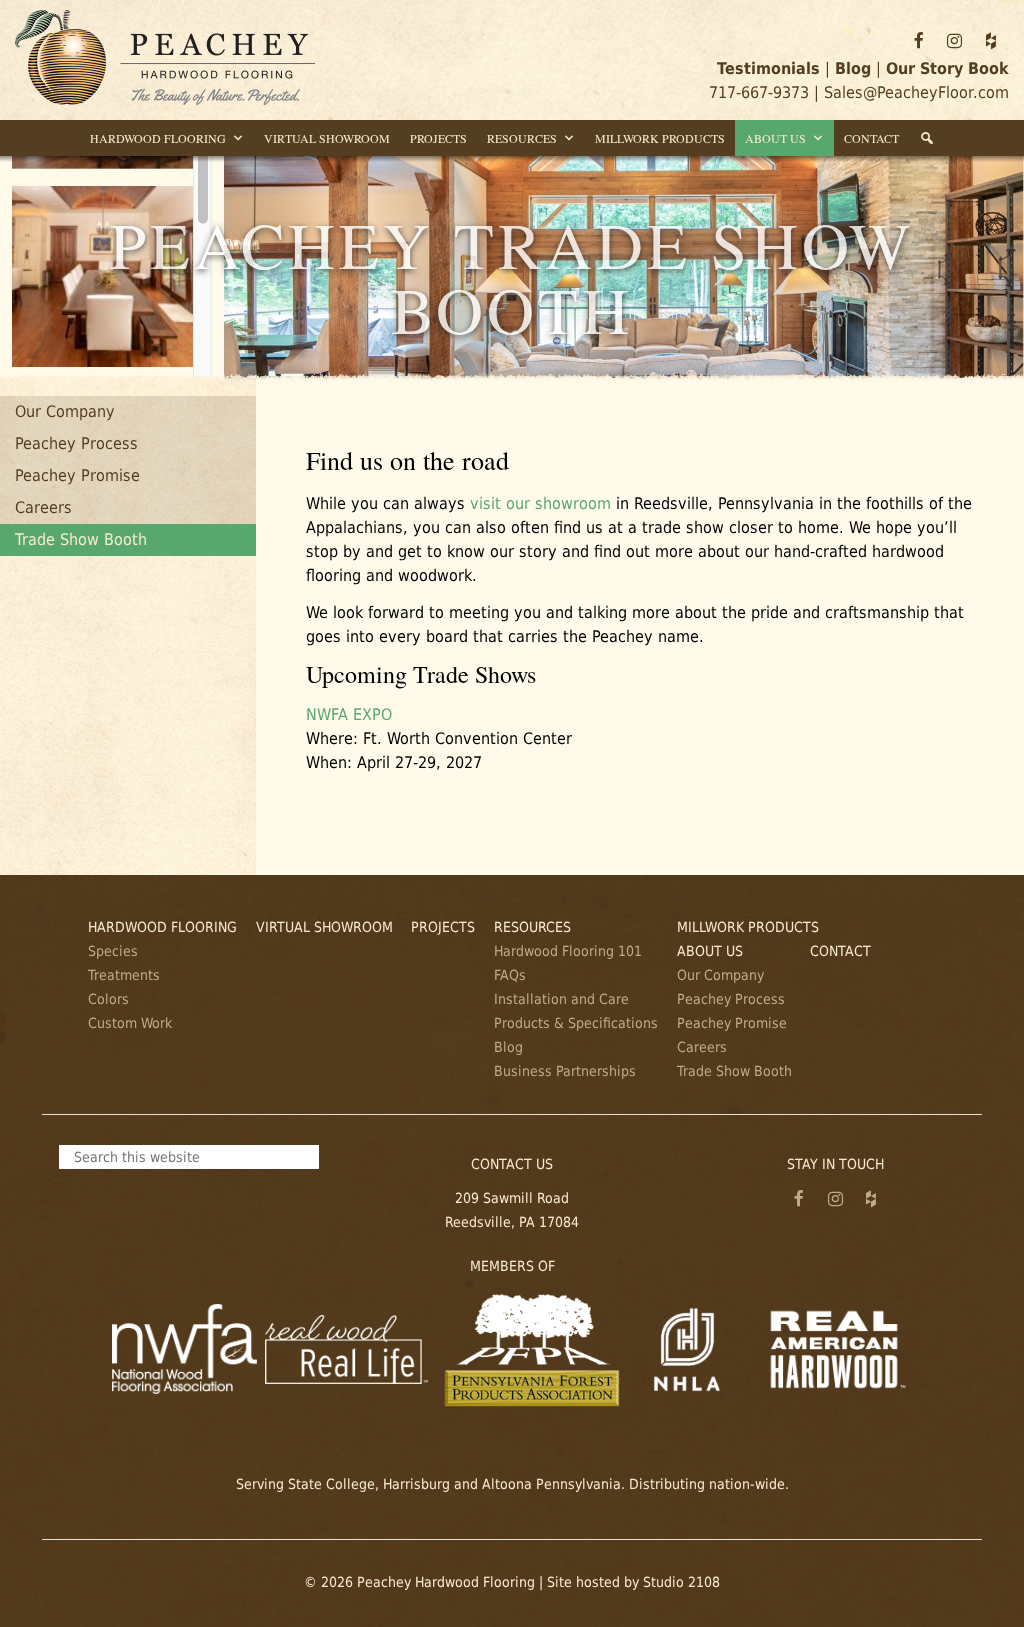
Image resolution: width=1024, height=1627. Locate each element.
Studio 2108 (681, 1582)
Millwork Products (660, 138)
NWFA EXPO (349, 714)
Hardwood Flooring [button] (158, 138)
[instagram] (955, 41)
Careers (43, 507)
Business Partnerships (565, 1071)
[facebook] (919, 41)
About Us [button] (775, 138)
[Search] (927, 138)
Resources (532, 927)
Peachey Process (76, 443)
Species (113, 951)
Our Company (65, 411)
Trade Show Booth (81, 539)
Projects (438, 138)
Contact (871, 138)
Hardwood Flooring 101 (568, 951)
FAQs (510, 975)
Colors (108, 999)
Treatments (124, 975)
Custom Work (130, 1023)
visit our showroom (540, 503)
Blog (508, 1047)
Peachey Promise (77, 475)
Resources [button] (522, 138)
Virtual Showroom (327, 138)
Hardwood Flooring (162, 927)
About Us (710, 951)
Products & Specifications (576, 1023)
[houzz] (991, 41)
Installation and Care (561, 999)
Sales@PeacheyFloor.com (916, 92)
